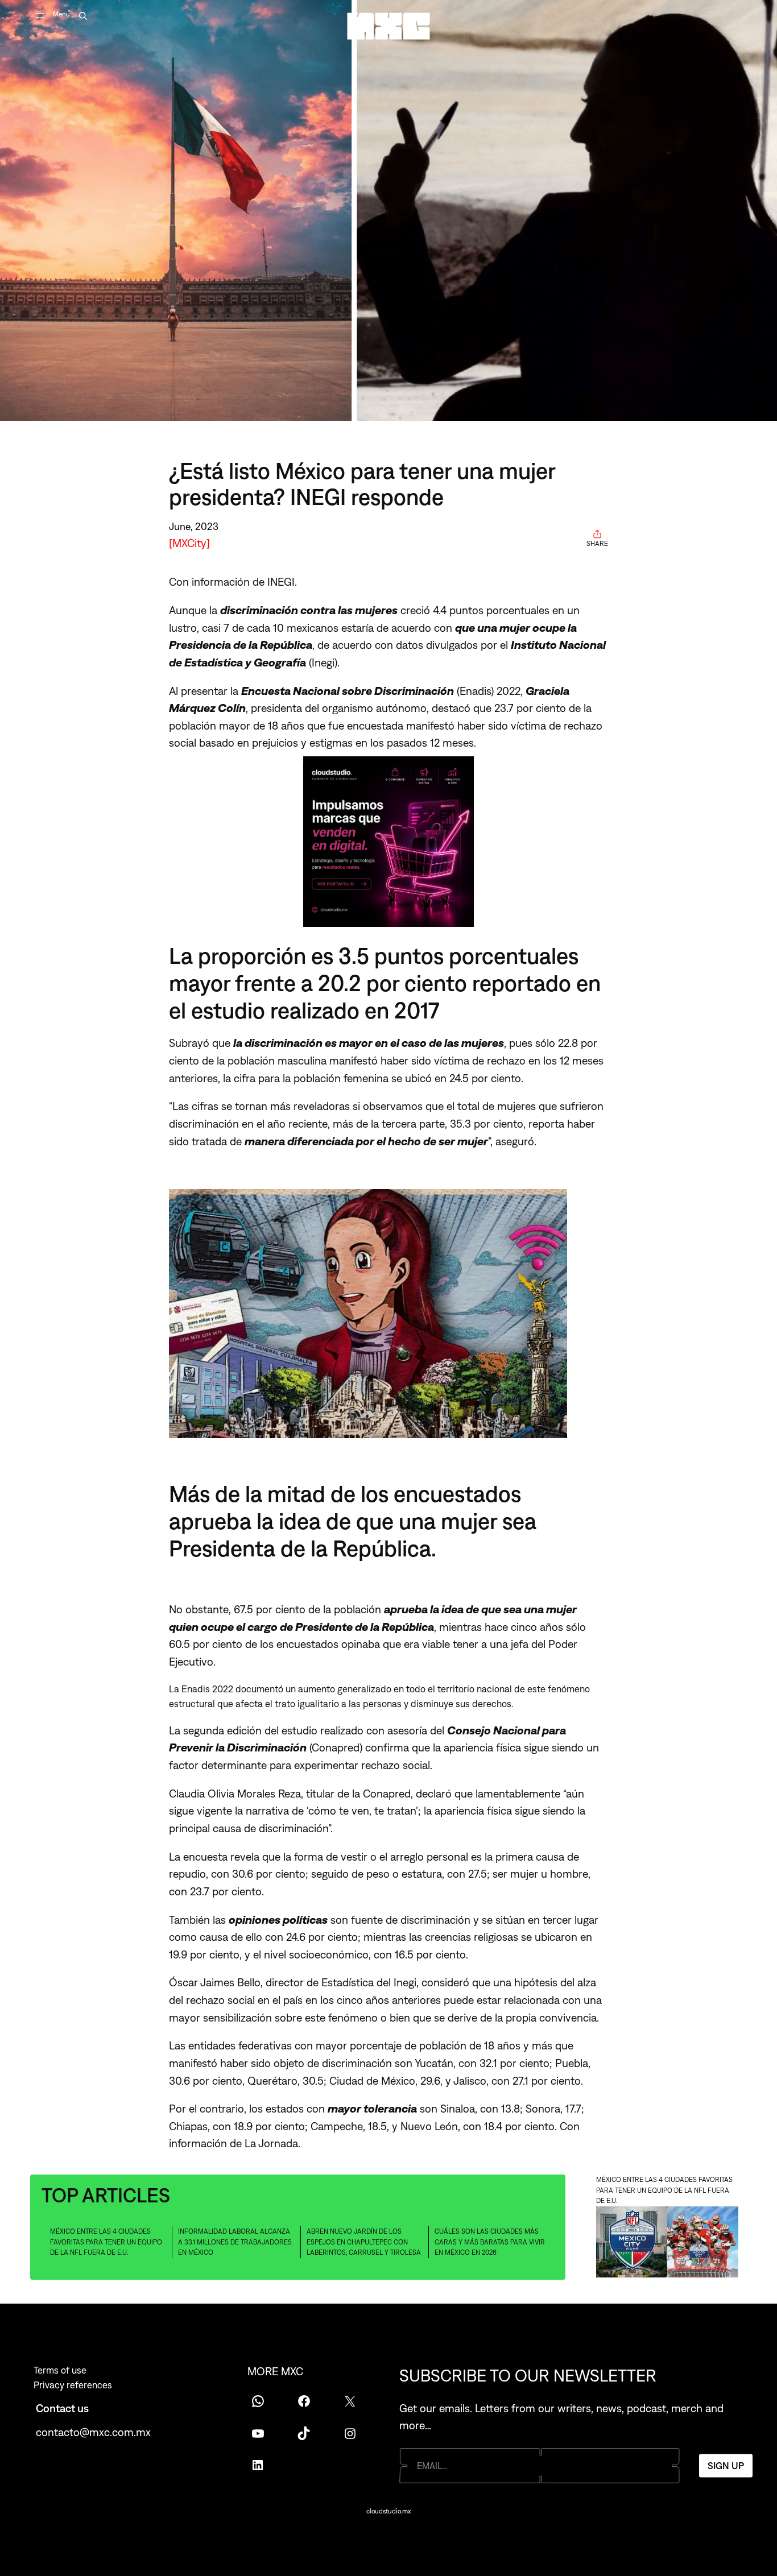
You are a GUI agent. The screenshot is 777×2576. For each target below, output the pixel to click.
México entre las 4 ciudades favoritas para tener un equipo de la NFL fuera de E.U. (106, 2242)
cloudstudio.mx (388, 2511)
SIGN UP (726, 2465)
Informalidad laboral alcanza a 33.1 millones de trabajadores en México (235, 2242)
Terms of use (60, 2370)
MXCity (189, 543)
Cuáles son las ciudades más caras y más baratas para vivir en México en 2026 (490, 2242)
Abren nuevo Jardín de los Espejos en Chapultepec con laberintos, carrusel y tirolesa (364, 2242)
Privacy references (73, 2385)
